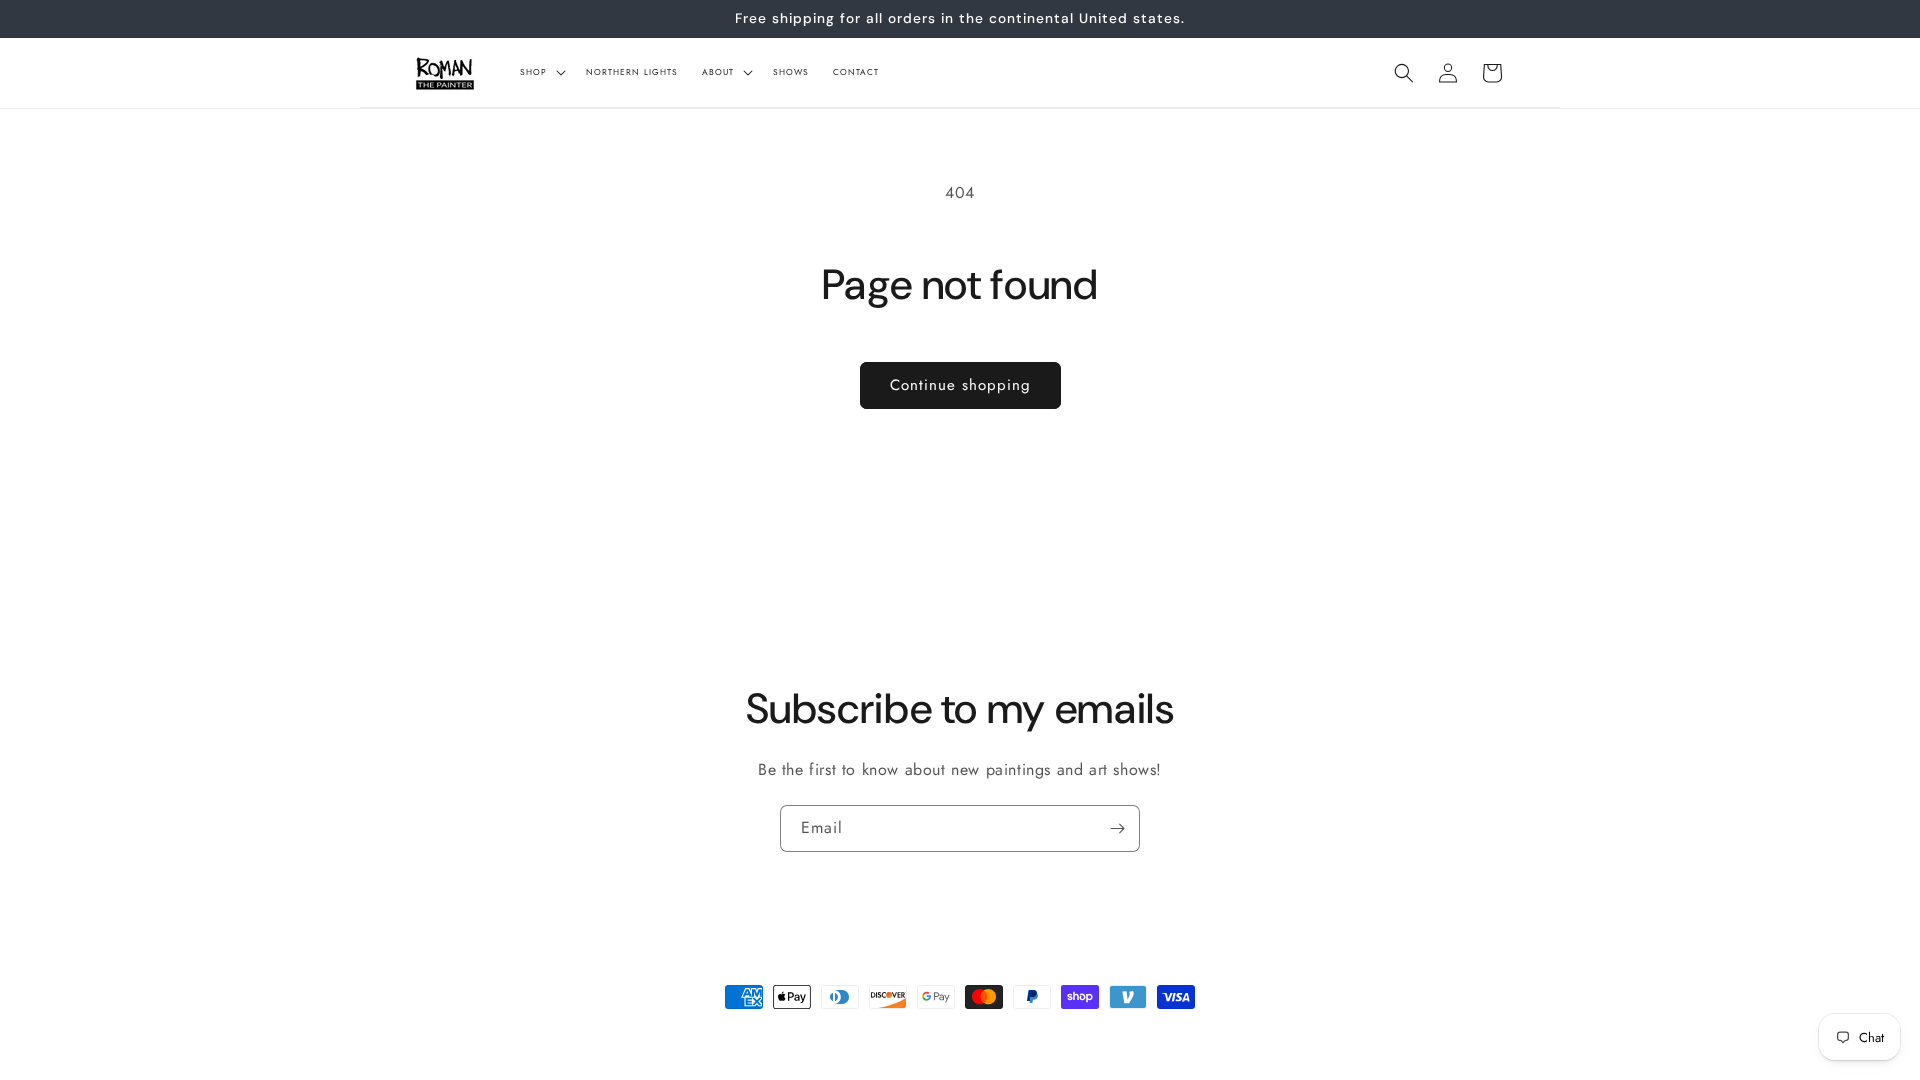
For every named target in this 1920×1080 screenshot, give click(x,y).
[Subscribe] (1117, 828)
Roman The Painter (509, 1034)
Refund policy (924, 1033)
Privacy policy (727, 1033)
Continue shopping (960, 385)
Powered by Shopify (616, 1034)
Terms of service (1025, 1033)
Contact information (1142, 1033)
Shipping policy (826, 1033)
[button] (541, 72)
